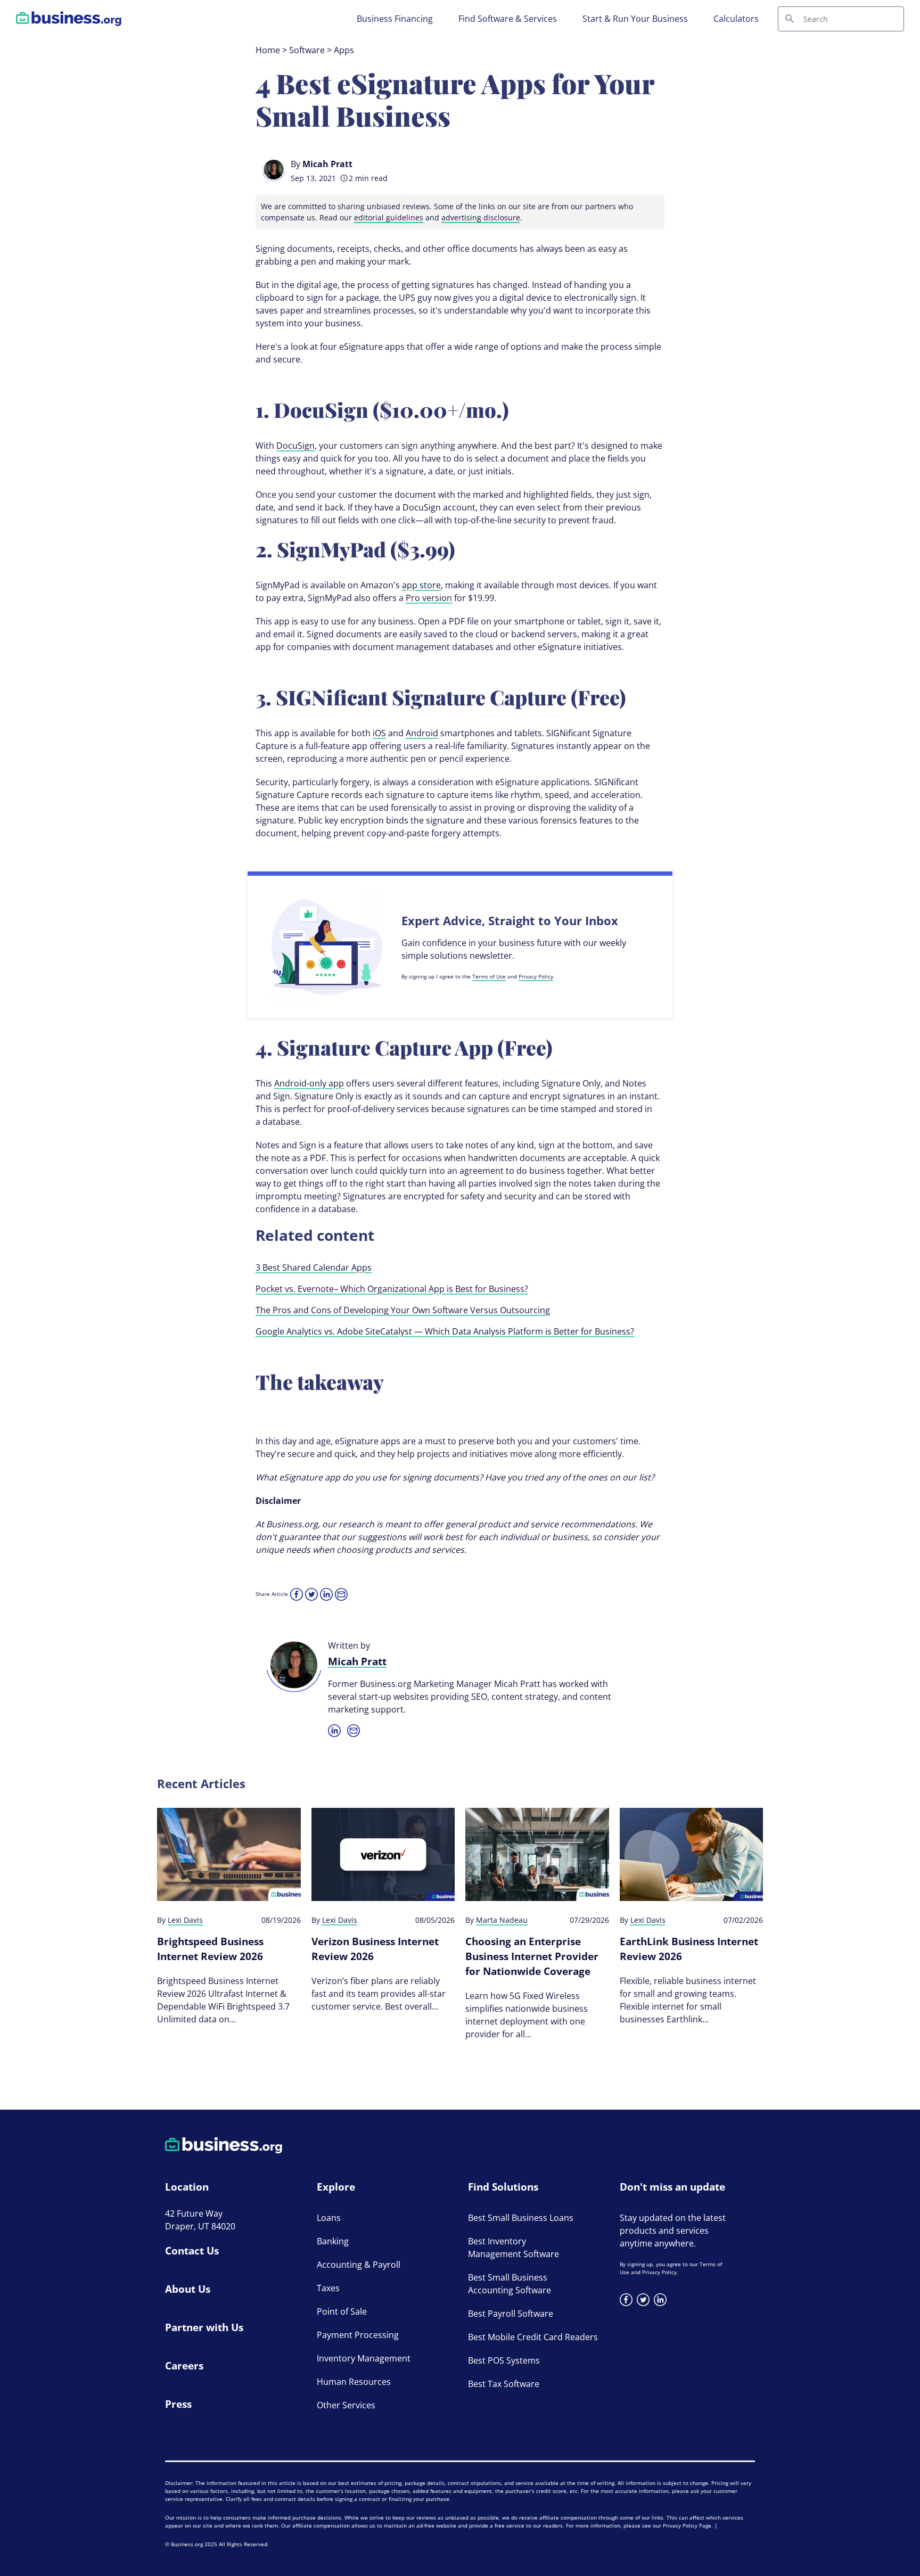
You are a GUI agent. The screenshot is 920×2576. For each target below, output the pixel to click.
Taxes (328, 2288)
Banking (333, 2241)
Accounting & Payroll (359, 2265)
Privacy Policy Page (687, 2525)
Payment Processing (358, 2335)
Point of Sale (342, 2311)
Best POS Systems (504, 2360)
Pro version (429, 598)
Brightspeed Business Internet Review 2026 (210, 1949)
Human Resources (354, 2382)
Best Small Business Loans (521, 2218)
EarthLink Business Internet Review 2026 (689, 1949)
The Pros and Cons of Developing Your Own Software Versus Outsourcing (403, 1310)
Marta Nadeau (502, 1920)
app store (421, 585)
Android (422, 733)
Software (307, 50)
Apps (344, 50)
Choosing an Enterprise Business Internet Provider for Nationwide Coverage (532, 1956)
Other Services (346, 2405)
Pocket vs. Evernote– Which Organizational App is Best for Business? (392, 1289)
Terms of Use (489, 976)
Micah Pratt (327, 164)
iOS (379, 733)
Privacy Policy (536, 976)
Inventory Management (364, 2358)
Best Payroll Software (511, 2314)
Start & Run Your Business (635, 19)
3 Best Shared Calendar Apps (314, 1268)
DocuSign (295, 446)
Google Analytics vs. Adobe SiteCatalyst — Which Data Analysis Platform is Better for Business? (445, 1331)
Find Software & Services (508, 19)
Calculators (736, 19)
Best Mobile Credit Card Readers (533, 2337)
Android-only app (309, 1083)
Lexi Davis (185, 1920)
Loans (329, 2218)
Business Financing (395, 19)
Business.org (187, 2544)
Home (268, 50)
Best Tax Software (504, 2384)
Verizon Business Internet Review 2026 (375, 1949)
